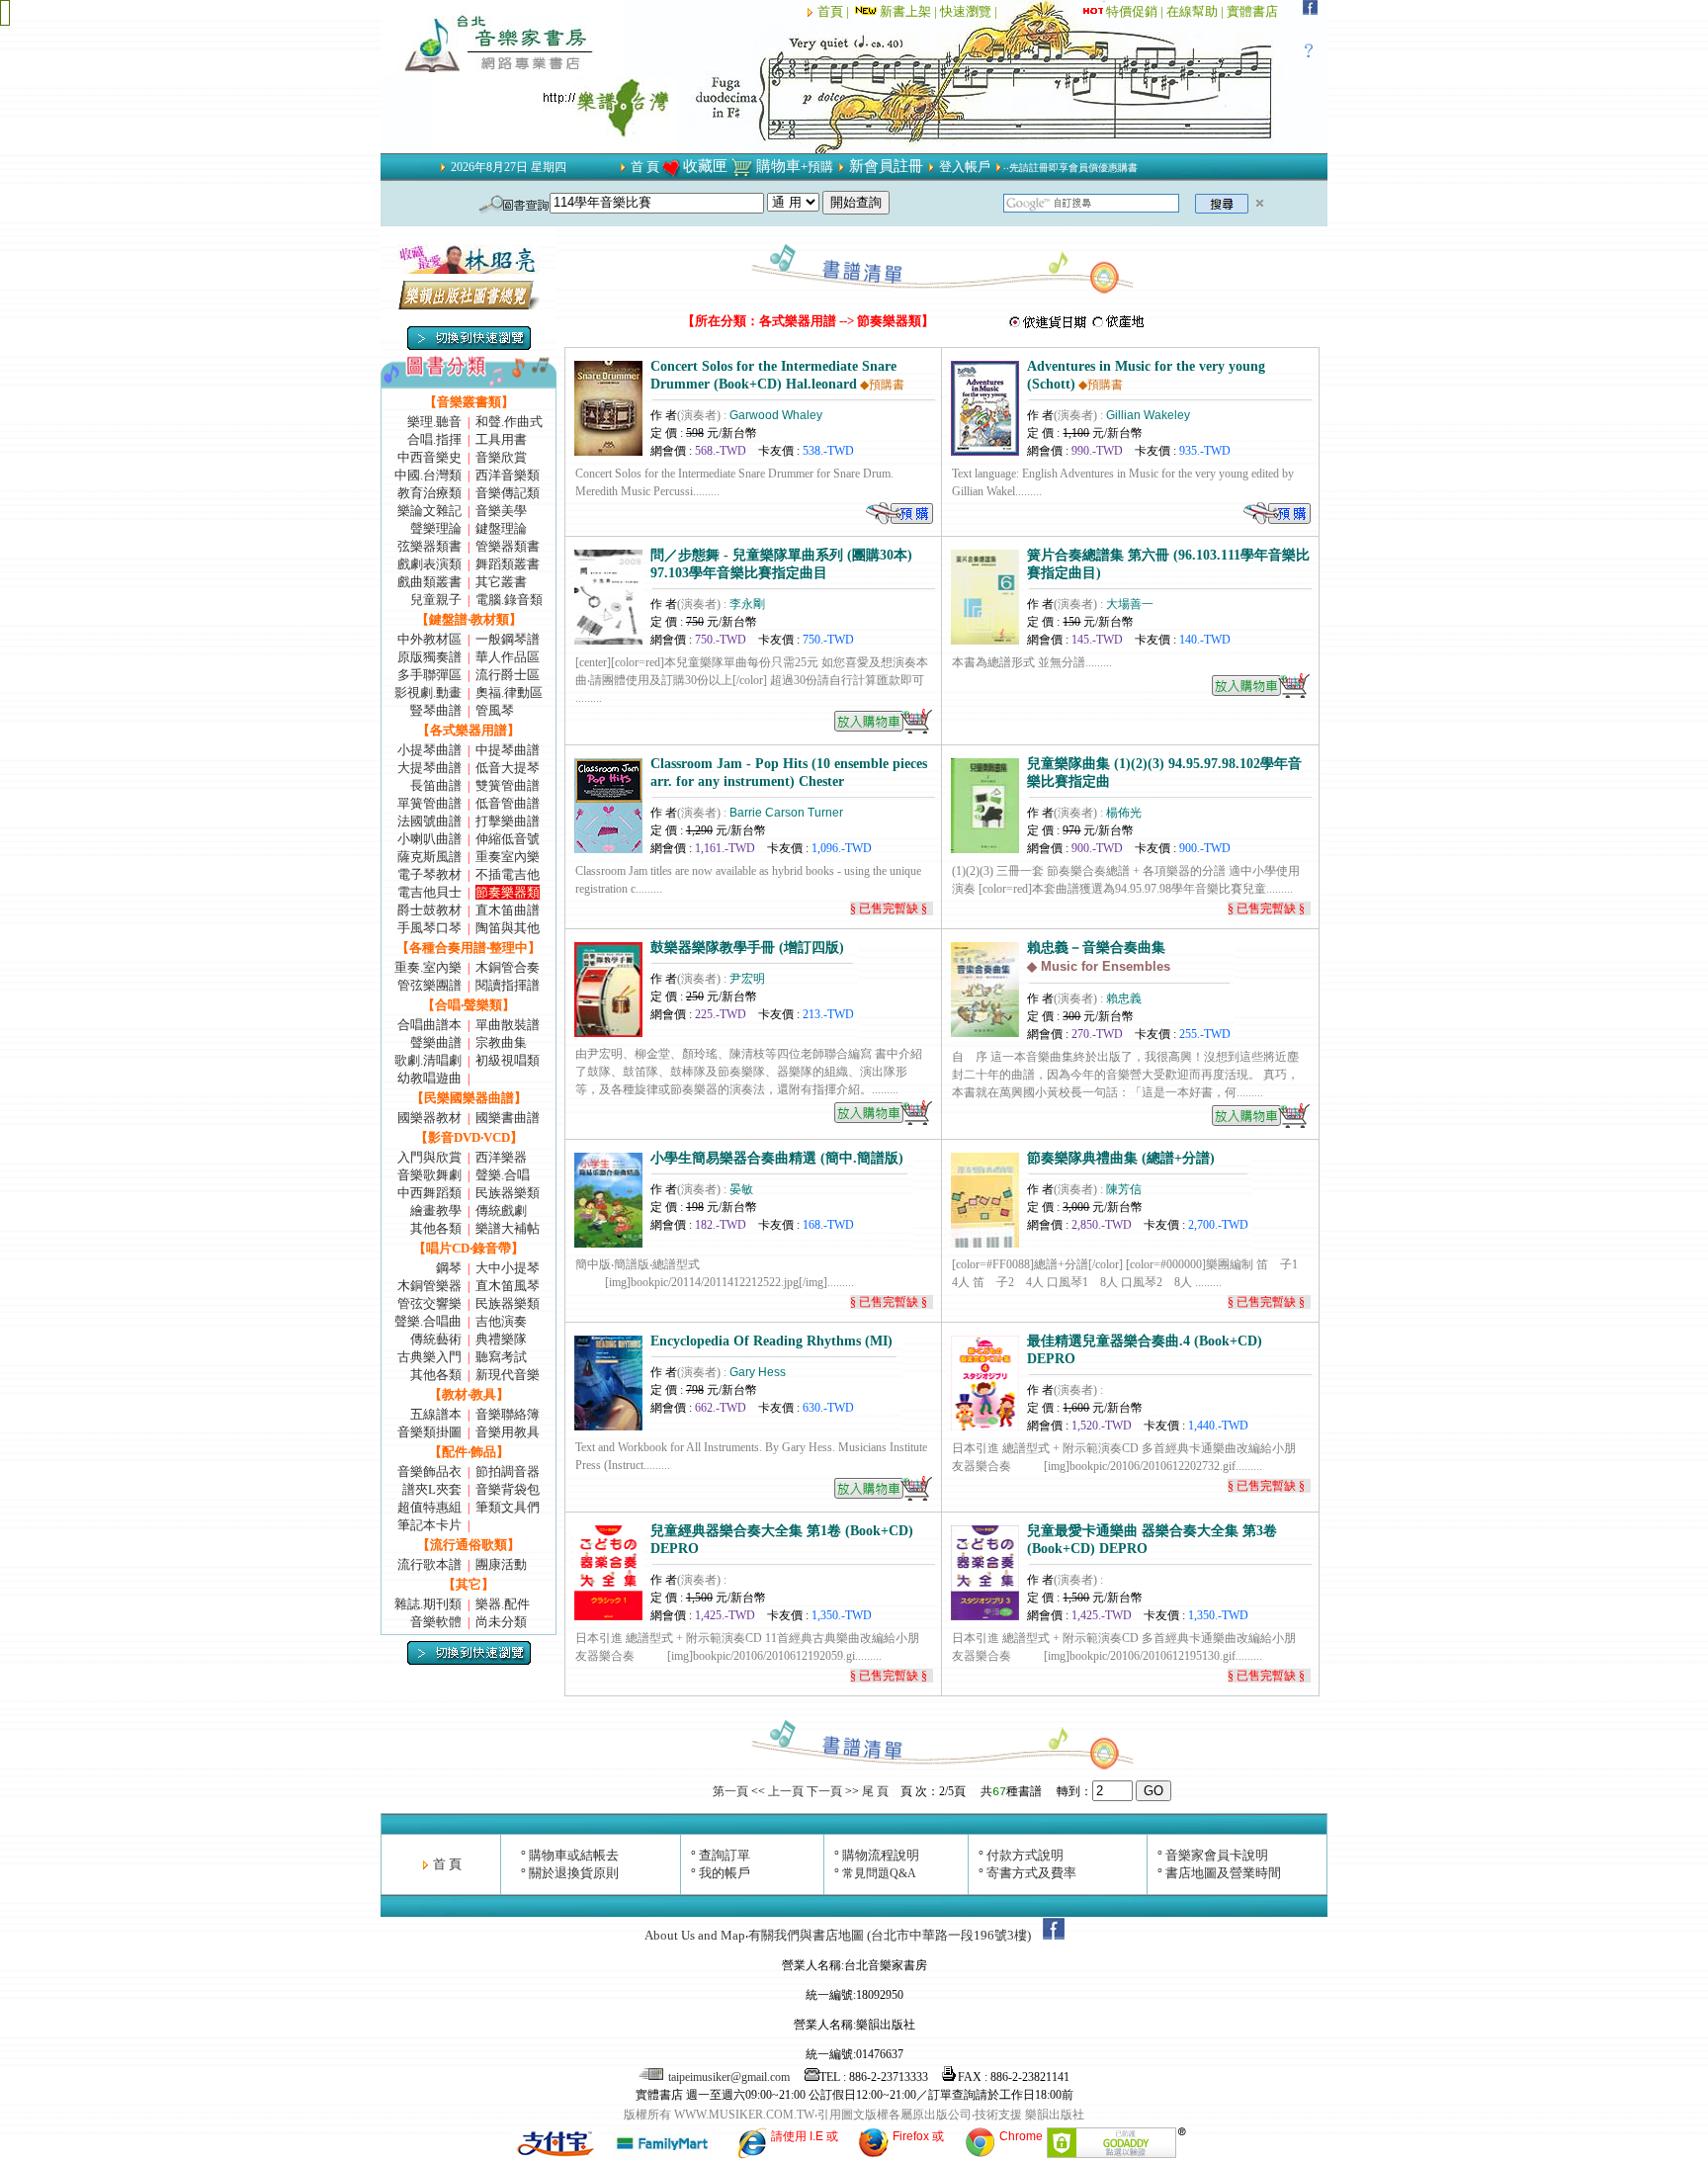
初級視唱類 (508, 1060)
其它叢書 (501, 582)
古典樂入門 (429, 1357)
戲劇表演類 (429, 564)
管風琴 (495, 710)
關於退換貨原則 (574, 1873)
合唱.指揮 (434, 439)
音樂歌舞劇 (429, 1175)
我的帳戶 (725, 1873)
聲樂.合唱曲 (428, 1321)
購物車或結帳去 (574, 1855)
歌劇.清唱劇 (428, 1060)
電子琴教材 (429, 874)
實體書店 (1252, 11)
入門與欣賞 (429, 1157)
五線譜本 (436, 1414)
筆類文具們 (508, 1507)
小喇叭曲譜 (429, 839)
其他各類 (436, 1228)
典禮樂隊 (501, 1339)
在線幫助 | (1196, 11)
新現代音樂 (508, 1375)
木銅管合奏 (508, 967)
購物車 (778, 166)
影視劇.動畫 (428, 692)
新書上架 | (910, 11)
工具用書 (501, 439)
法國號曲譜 (429, 821)
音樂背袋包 (508, 1489)
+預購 (817, 167)
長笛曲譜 (436, 785)
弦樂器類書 (429, 546)
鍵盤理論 (501, 528)
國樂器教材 (429, 1118)
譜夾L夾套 (432, 1489)
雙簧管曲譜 (508, 785)
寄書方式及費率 (1031, 1873)
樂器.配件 (503, 1604)
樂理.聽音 (434, 422)
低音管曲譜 (508, 803)
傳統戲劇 (501, 1211)
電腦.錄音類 (509, 600)
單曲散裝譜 (508, 1025)
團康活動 (501, 1564)
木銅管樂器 (429, 1286)
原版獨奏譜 (429, 657)
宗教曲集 (501, 1042)
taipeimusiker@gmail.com (729, 2077)
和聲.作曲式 (509, 422)
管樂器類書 (508, 546)
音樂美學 (501, 511)
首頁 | (835, 11)
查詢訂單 (725, 1855)
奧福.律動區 (509, 692)
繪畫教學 (436, 1211)
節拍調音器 (508, 1471)
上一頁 (786, 1791)
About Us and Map (695, 1935)
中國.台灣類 (428, 475)
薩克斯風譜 (429, 857)
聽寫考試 (501, 1357)
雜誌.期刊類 (428, 1604)
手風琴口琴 (429, 928)
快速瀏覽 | (970, 11)
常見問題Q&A (879, 1873)
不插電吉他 (508, 874)
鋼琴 (449, 1268)
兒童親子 (436, 600)
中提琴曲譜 (508, 750)
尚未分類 (501, 1622)
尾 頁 (875, 1791)
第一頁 (730, 1791)
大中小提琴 (508, 1268)
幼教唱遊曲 (429, 1078)
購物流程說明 (881, 1855)
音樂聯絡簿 (508, 1414)
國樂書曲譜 (508, 1118)
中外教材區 (429, 639)
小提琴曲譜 (429, 750)
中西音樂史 (429, 457)
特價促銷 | (1136, 11)
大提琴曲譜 (429, 768)
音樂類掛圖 (429, 1432)
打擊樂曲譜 (508, 821)
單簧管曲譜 (429, 803)
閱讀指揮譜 (508, 985)
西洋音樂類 (508, 475)
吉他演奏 (501, 1321)
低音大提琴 (508, 768)
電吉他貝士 (429, 892)
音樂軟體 (436, 1622)
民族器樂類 (508, 1193)
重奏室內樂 (508, 857)
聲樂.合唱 (503, 1175)
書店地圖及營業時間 (1223, 1873)
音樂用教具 (508, 1432)
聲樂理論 (436, 528)
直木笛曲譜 (508, 910)
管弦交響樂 (429, 1303)
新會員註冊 (886, 166)
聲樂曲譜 (436, 1042)
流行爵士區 (508, 675)
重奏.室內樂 (428, 967)
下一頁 (824, 1791)
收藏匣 (705, 166)
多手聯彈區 (429, 675)
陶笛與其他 (508, 928)
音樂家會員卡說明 (1217, 1855)
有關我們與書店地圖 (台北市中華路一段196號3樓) (890, 1935)
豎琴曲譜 (436, 710)
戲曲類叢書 (429, 582)
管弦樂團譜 (429, 985)
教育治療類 (429, 493)
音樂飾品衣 (429, 1471)
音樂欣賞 (501, 457)
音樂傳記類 (508, 493)
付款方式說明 (1025, 1855)
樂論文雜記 (429, 511)
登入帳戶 (965, 167)
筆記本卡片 (429, 1525)
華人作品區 (508, 657)
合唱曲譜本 (429, 1025)
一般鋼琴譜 (508, 639)
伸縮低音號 (508, 839)
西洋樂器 (501, 1157)
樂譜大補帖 (508, 1228)
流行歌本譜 (429, 1564)
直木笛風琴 (508, 1286)
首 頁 (645, 167)
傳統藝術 (436, 1339)
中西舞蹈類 (429, 1193)
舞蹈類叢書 (508, 564)
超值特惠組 (429, 1507)
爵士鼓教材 (429, 910)
